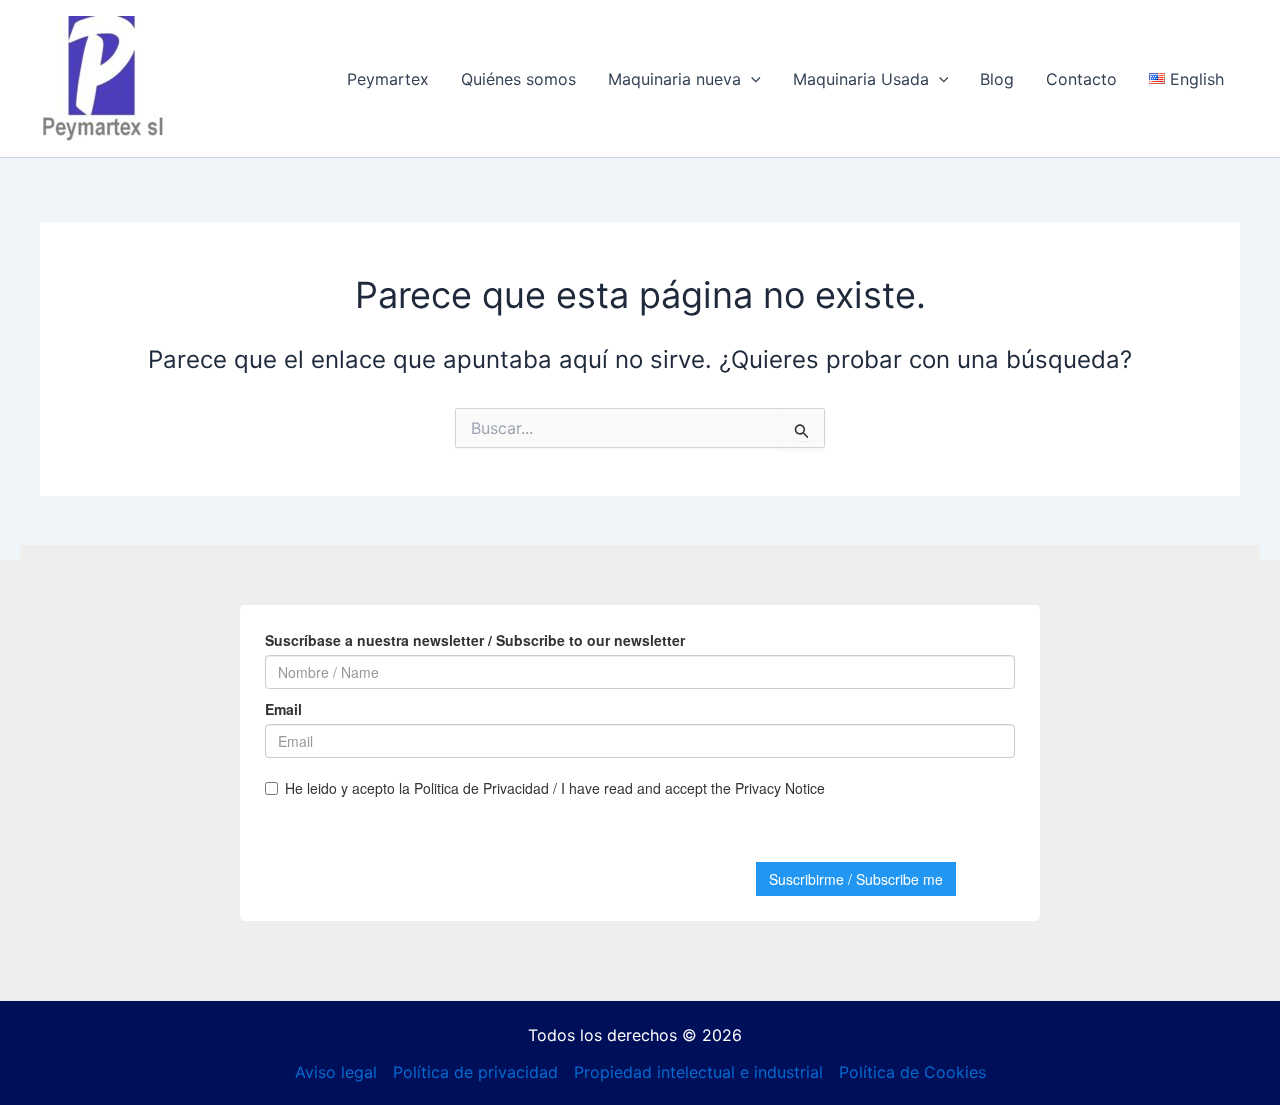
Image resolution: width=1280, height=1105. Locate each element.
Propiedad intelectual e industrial (698, 1072)
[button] (751, 79)
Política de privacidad (475, 1072)
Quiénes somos (518, 79)
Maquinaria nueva (674, 79)
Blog (997, 79)
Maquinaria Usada (861, 79)
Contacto (1081, 79)
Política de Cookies (912, 1072)
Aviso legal (336, 1072)
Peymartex (388, 79)
